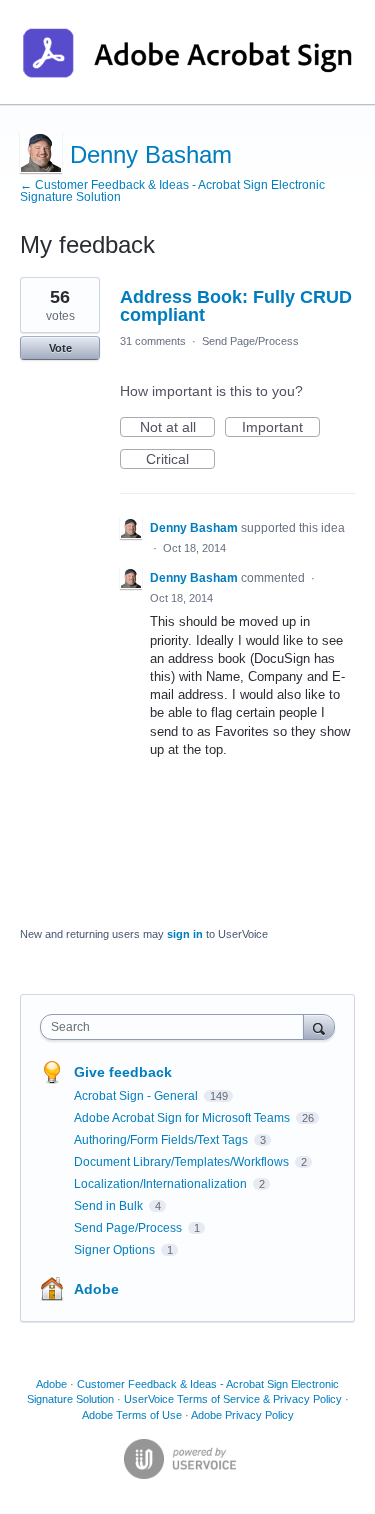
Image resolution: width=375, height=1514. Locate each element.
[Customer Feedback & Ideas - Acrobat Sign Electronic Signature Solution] (187, 52)
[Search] (319, 1026)
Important (281, 428)
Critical (180, 460)
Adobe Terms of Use (132, 1415)
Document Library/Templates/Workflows (183, 1162)
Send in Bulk (110, 1206)
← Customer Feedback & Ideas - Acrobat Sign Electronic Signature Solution (172, 191)
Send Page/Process (250, 341)
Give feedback (123, 1072)
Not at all (177, 428)
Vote (60, 348)
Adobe (96, 1289)
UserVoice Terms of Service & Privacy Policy (233, 1399)
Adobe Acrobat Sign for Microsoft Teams (183, 1118)
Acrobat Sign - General (137, 1096)
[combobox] (176, 1027)
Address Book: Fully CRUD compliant (236, 306)
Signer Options (116, 1250)
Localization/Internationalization (162, 1184)
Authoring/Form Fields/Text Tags (162, 1140)
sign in (185, 934)
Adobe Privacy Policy (242, 1415)
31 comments (153, 341)
